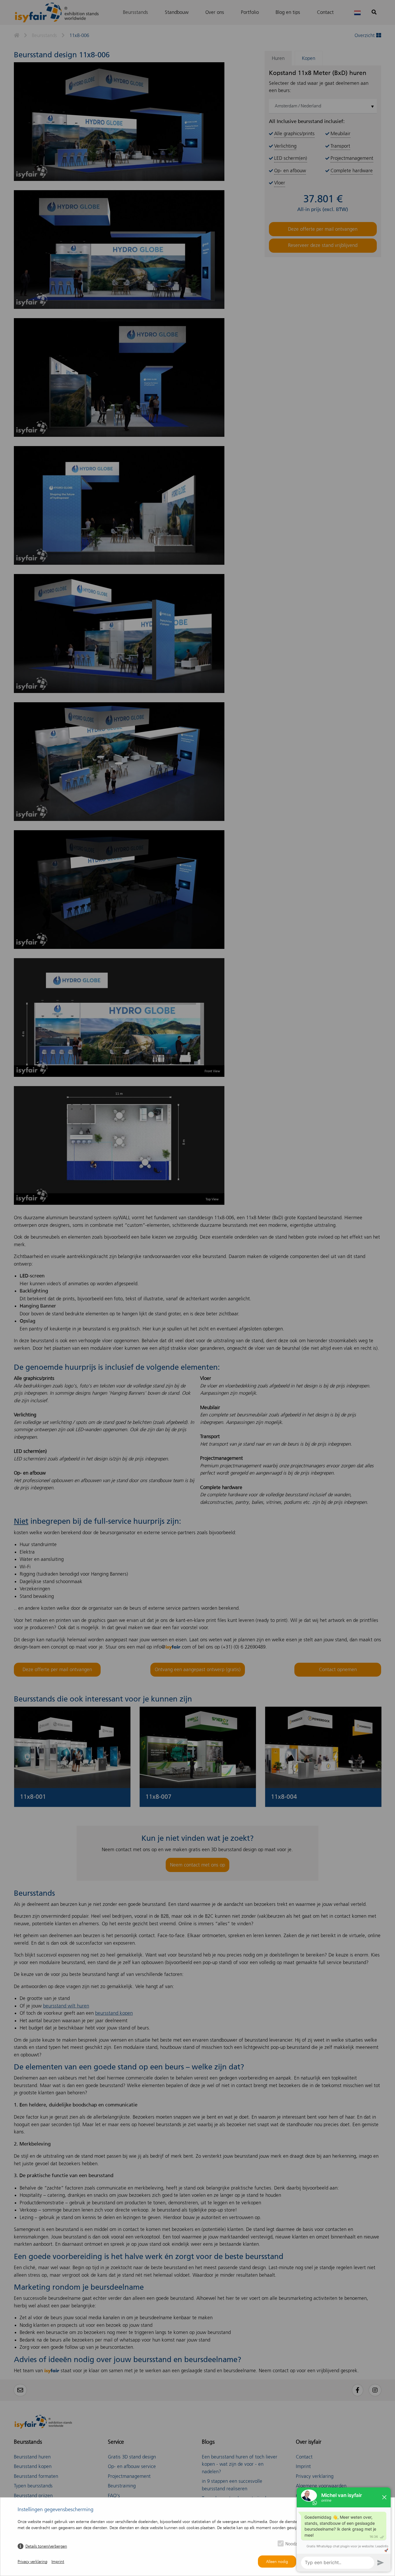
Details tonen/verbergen (46, 2546)
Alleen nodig (277, 2562)
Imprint (58, 2562)
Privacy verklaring (33, 2562)
